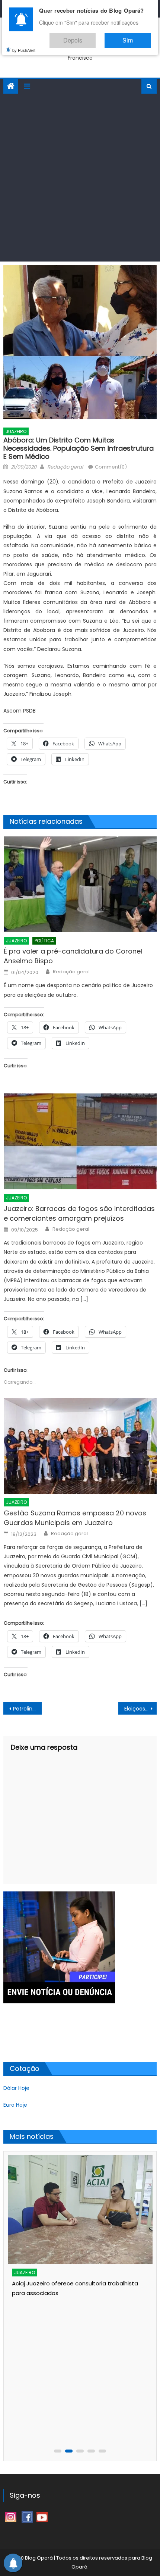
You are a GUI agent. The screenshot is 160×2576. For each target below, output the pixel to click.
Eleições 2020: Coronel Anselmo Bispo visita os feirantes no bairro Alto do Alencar (140, 1709)
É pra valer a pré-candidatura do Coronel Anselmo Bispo (73, 956)
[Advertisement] (80, 178)
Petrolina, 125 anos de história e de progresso (27, 1709)
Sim (135, 37)
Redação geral (65, 467)
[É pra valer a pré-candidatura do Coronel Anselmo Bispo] (80, 884)
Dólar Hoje (16, 2088)
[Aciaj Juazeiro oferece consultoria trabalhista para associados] (81, 2210)
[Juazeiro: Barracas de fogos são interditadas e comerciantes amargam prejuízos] (80, 1141)
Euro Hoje (15, 2105)
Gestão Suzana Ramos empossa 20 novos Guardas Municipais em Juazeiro (75, 1518)
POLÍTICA (44, 941)
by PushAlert (24, 45)
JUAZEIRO (16, 431)
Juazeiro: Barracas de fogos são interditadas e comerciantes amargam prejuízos (79, 1213)
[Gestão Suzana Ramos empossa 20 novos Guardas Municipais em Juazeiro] (80, 1446)
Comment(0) (111, 467)
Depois (95, 37)
